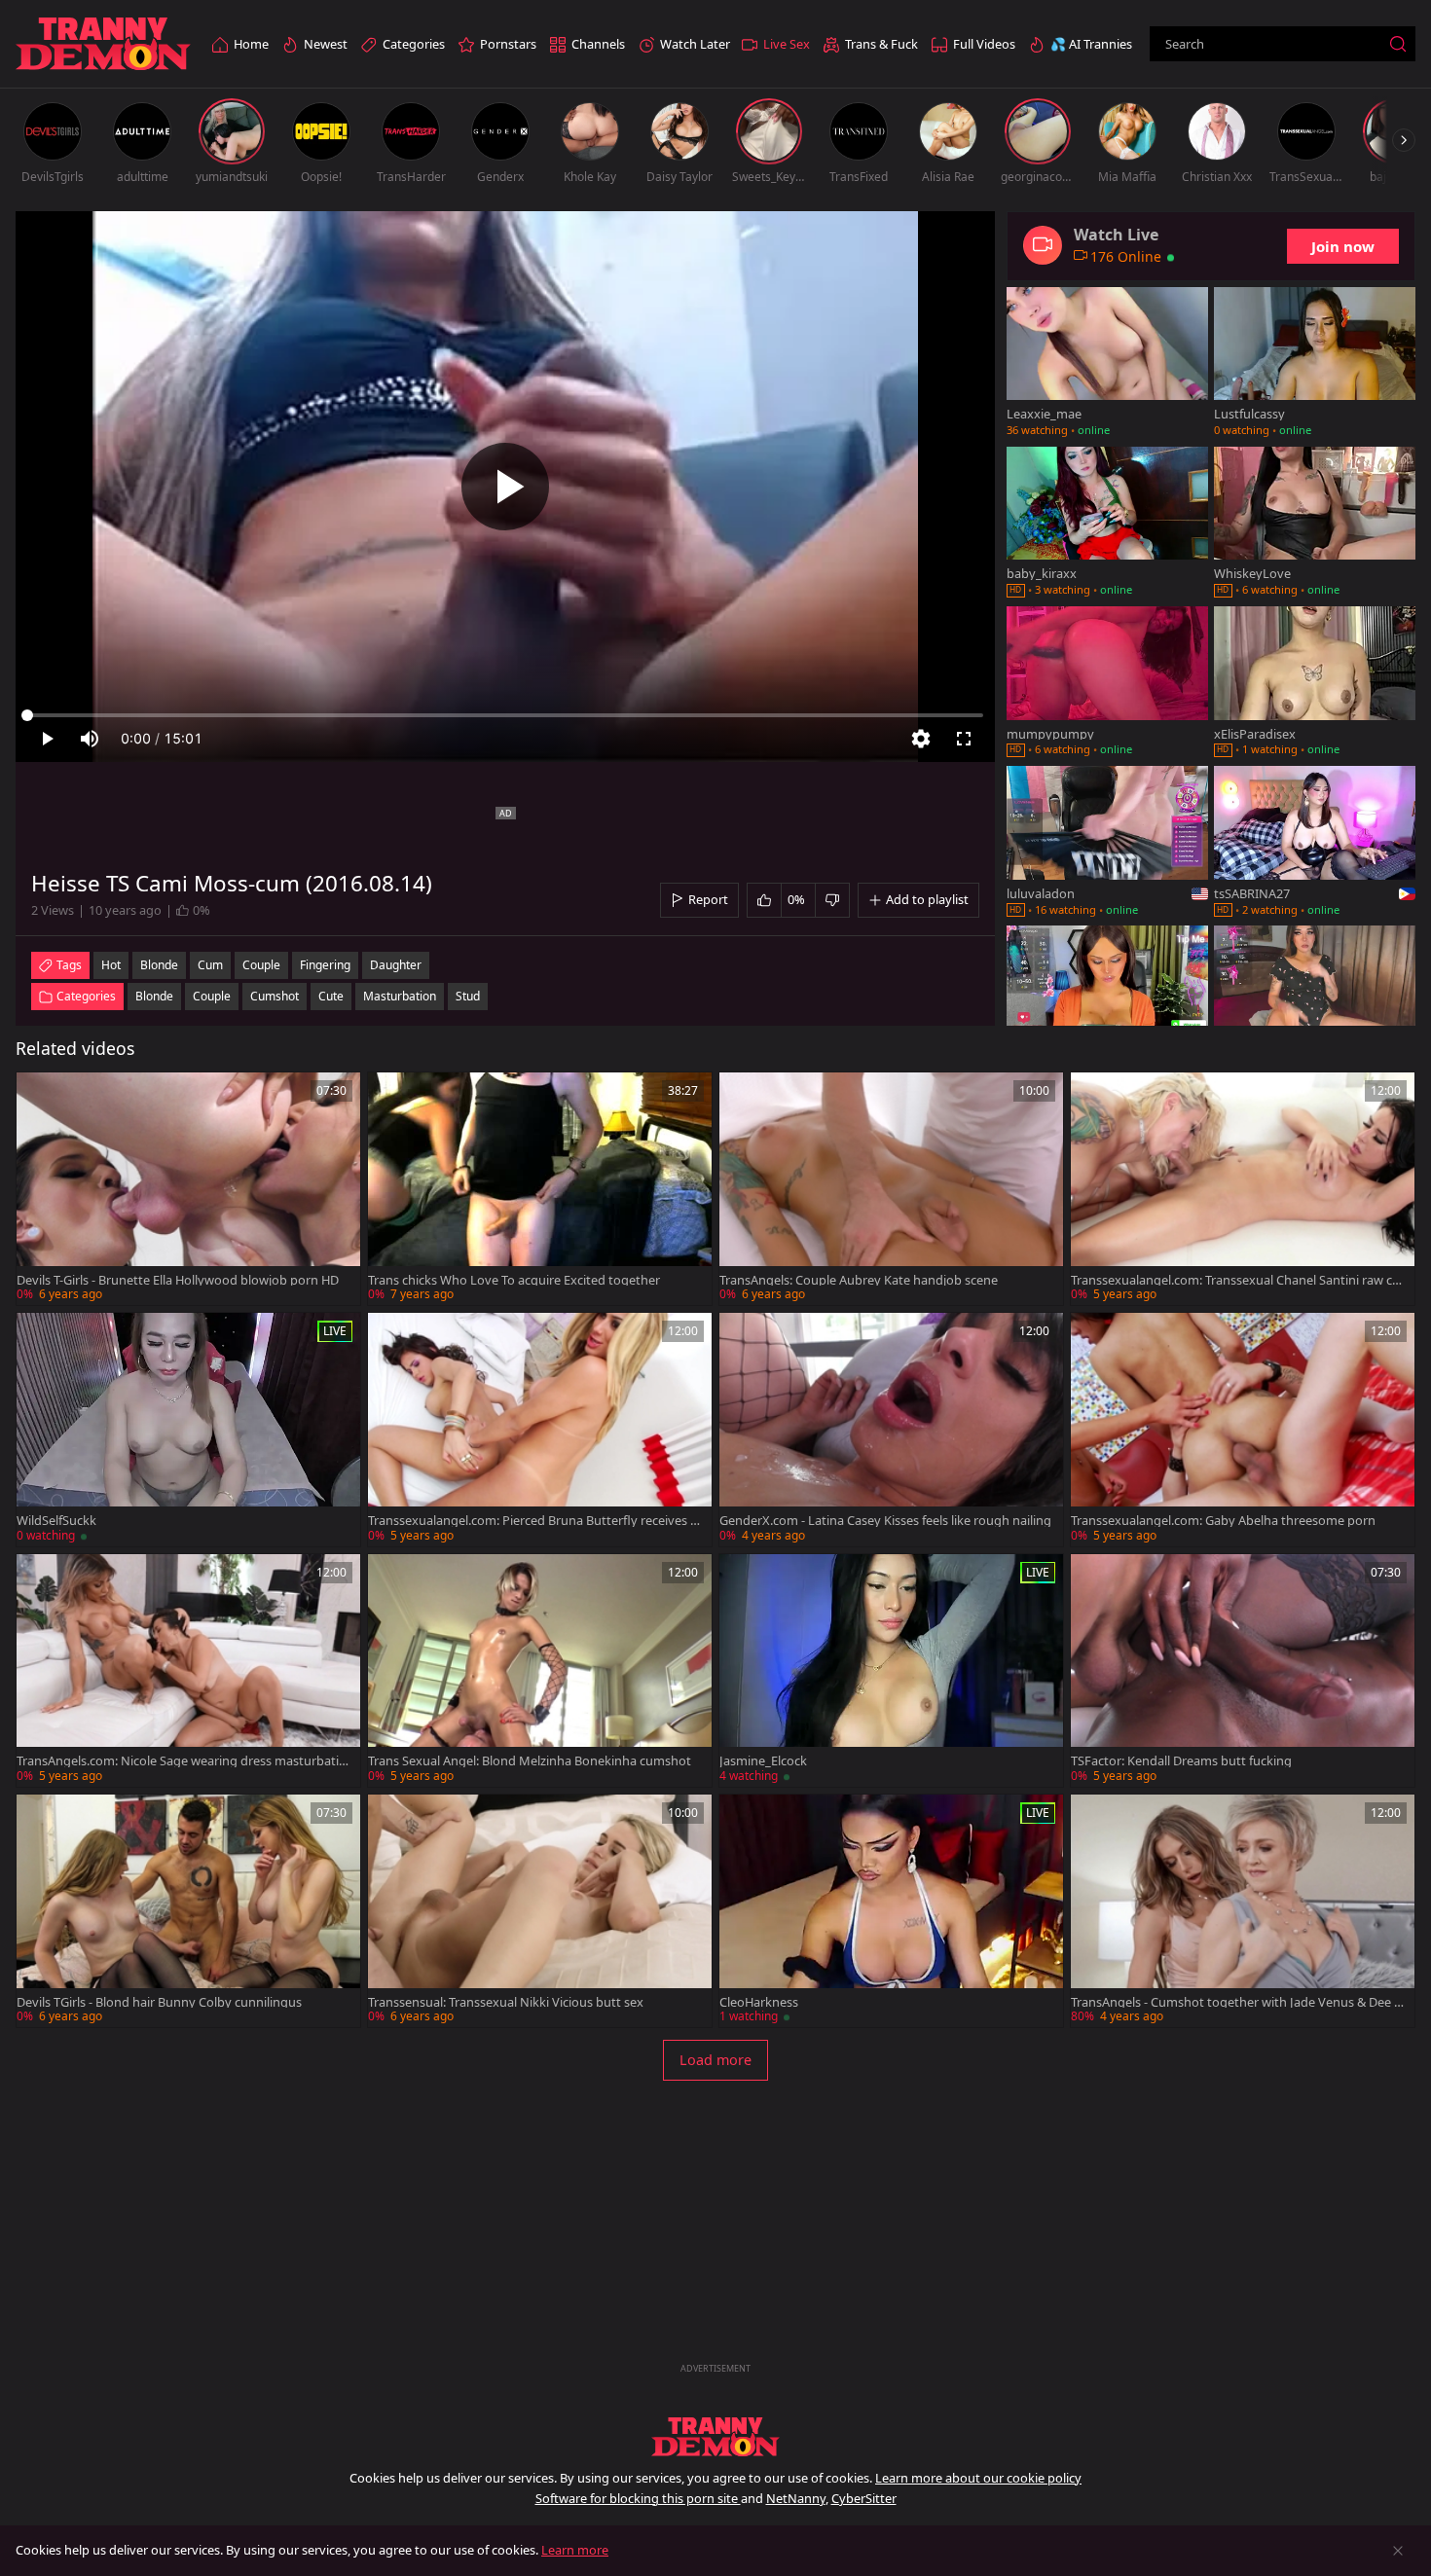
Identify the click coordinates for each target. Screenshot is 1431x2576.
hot (111, 965)
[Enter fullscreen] (964, 739)
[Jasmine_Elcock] (891, 1670)
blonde (159, 965)
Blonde (154, 996)
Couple (212, 996)
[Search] (1398, 44)
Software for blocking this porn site (638, 2498)
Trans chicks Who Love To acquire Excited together (514, 1280)
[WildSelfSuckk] (188, 1429)
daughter (396, 965)
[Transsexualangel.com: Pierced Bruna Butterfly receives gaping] (540, 1429)
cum (210, 965)
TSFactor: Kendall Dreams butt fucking (1181, 1761)
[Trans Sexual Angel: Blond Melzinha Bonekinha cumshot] (540, 1670)
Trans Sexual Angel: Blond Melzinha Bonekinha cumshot (530, 1761)
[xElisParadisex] (1315, 683)
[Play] (505, 487)
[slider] (505, 715)
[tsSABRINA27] (1315, 843)
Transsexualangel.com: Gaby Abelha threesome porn (1223, 1521)
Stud (468, 996)
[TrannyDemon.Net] (103, 44)
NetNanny (796, 2498)
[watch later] (40, 1096)
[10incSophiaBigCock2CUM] (1107, 1002)
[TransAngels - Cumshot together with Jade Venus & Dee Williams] (1243, 1911)
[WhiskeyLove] (1315, 524)
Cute (331, 996)
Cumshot (275, 996)
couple (261, 965)
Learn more (575, 2550)
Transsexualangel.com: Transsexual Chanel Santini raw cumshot (1235, 1280)
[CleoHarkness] (891, 1911)
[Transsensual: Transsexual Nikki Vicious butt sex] (540, 1911)
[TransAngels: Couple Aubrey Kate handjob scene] (891, 1189)
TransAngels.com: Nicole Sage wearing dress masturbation (182, 1761)
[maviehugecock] (1315, 1002)
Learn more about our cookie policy (978, 2478)
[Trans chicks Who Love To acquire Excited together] (540, 1189)
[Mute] (90, 739)
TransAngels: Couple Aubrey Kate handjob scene (859, 1280)
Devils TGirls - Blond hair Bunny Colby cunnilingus (159, 2002)
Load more (715, 2060)
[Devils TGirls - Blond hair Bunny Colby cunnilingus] (188, 1911)
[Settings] (921, 739)
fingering (325, 965)
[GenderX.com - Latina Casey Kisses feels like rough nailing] (891, 1429)
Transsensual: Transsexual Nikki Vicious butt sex (506, 2002)
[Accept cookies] (1398, 2551)
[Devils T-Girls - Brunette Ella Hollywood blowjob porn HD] (188, 1189)
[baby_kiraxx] (1107, 524)
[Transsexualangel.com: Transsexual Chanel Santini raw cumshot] (1243, 1189)
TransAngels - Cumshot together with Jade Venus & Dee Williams (1238, 2002)
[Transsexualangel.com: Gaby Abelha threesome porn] (1243, 1429)
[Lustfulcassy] (1315, 364)
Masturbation (400, 996)
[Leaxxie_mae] (1107, 364)
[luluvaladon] (1107, 843)
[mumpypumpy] (1107, 683)
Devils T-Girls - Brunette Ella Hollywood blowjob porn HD (178, 1280)
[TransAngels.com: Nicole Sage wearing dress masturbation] (188, 1670)
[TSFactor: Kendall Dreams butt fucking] (1243, 1670)
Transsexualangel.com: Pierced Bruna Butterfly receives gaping (533, 1521)
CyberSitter (864, 2498)
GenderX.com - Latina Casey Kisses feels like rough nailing (885, 1521)
